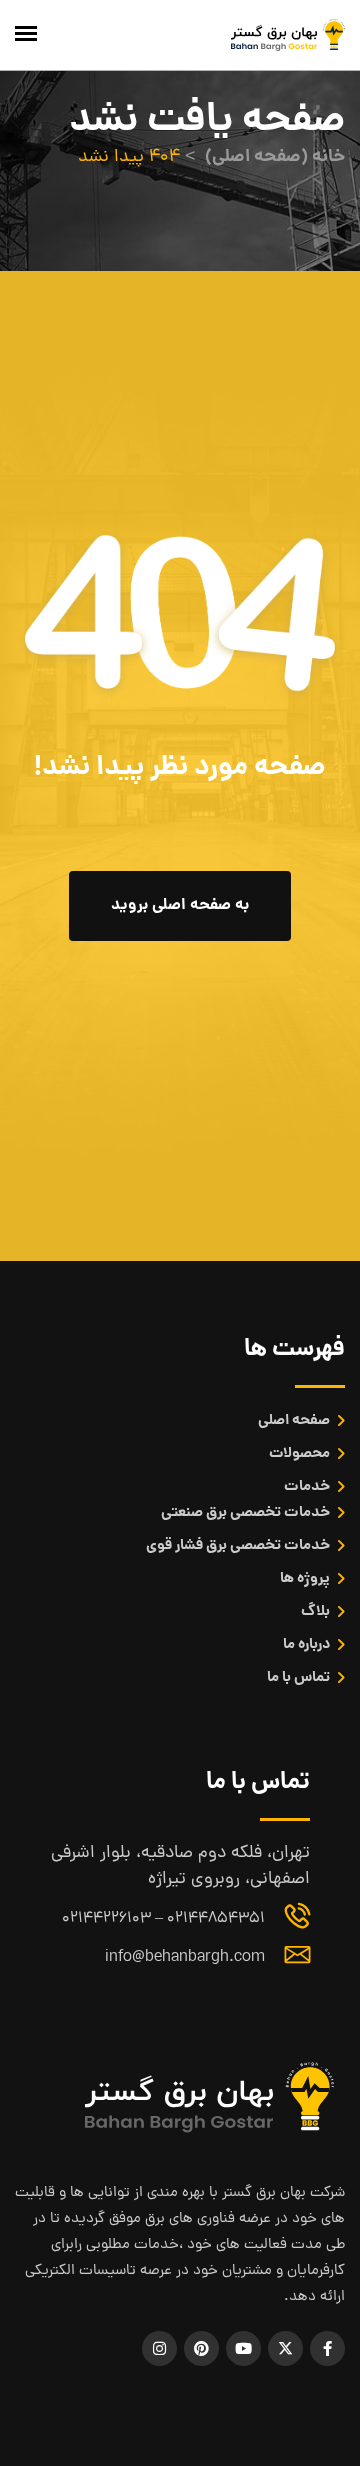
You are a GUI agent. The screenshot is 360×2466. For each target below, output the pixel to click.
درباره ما (306, 1645)
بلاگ (315, 1612)
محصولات (299, 1454)
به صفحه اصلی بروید (180, 905)
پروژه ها (305, 1579)
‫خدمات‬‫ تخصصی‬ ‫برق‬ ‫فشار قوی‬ (238, 1546)
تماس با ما (298, 1678)
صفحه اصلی (294, 1421)
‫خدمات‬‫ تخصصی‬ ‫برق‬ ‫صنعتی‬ (245, 1513)
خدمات (307, 1487)
